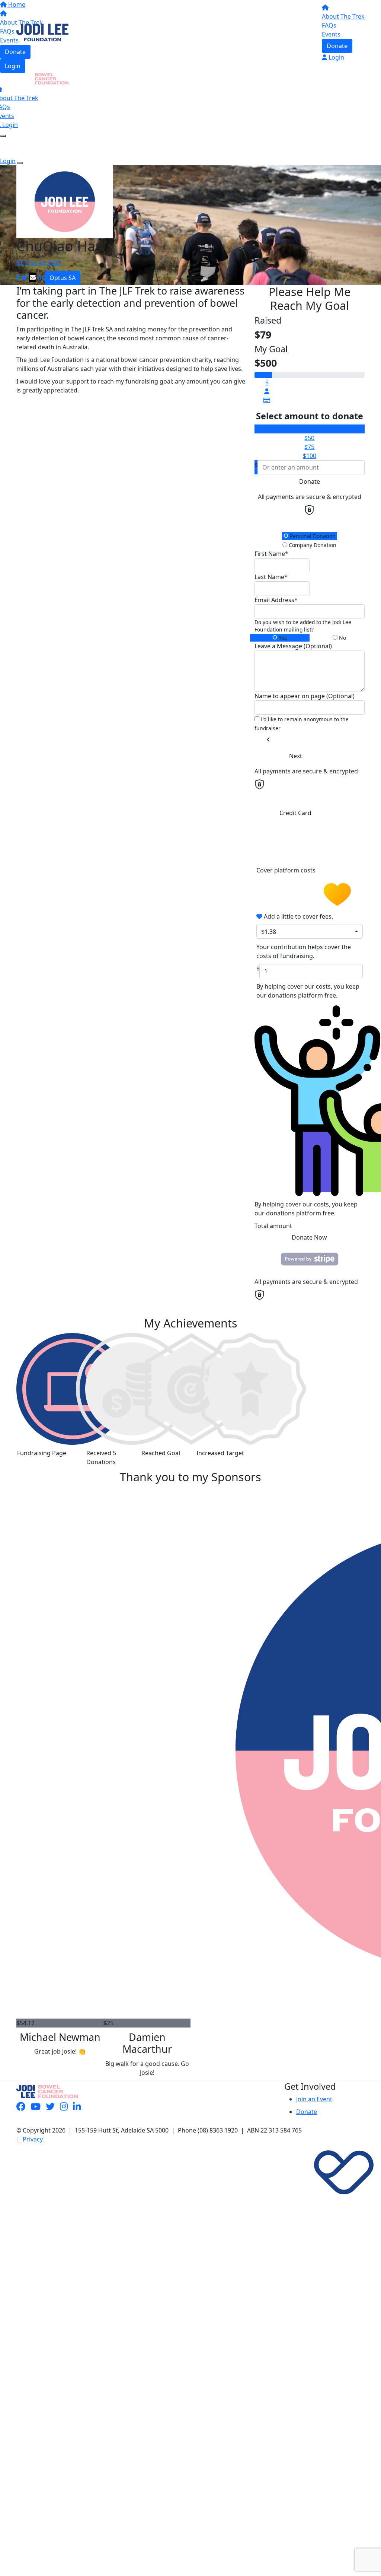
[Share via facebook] (18, 277)
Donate (337, 46)
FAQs (329, 25)
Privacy (33, 2139)
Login (13, 66)
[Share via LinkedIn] (41, 277)
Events (331, 34)
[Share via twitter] (25, 277)
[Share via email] (33, 277)
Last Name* (271, 577)
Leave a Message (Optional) (293, 646)
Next (296, 756)
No (342, 638)
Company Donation (312, 545)
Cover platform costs (287, 870)
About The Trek (343, 16)
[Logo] (42, 32)
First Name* (271, 554)
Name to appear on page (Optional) (305, 696)
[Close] (20, 163)
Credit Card (295, 813)
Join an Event (314, 2099)
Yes (282, 638)
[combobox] (310, 932)
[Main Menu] (3, 136)
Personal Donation (312, 536)
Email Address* (276, 600)
